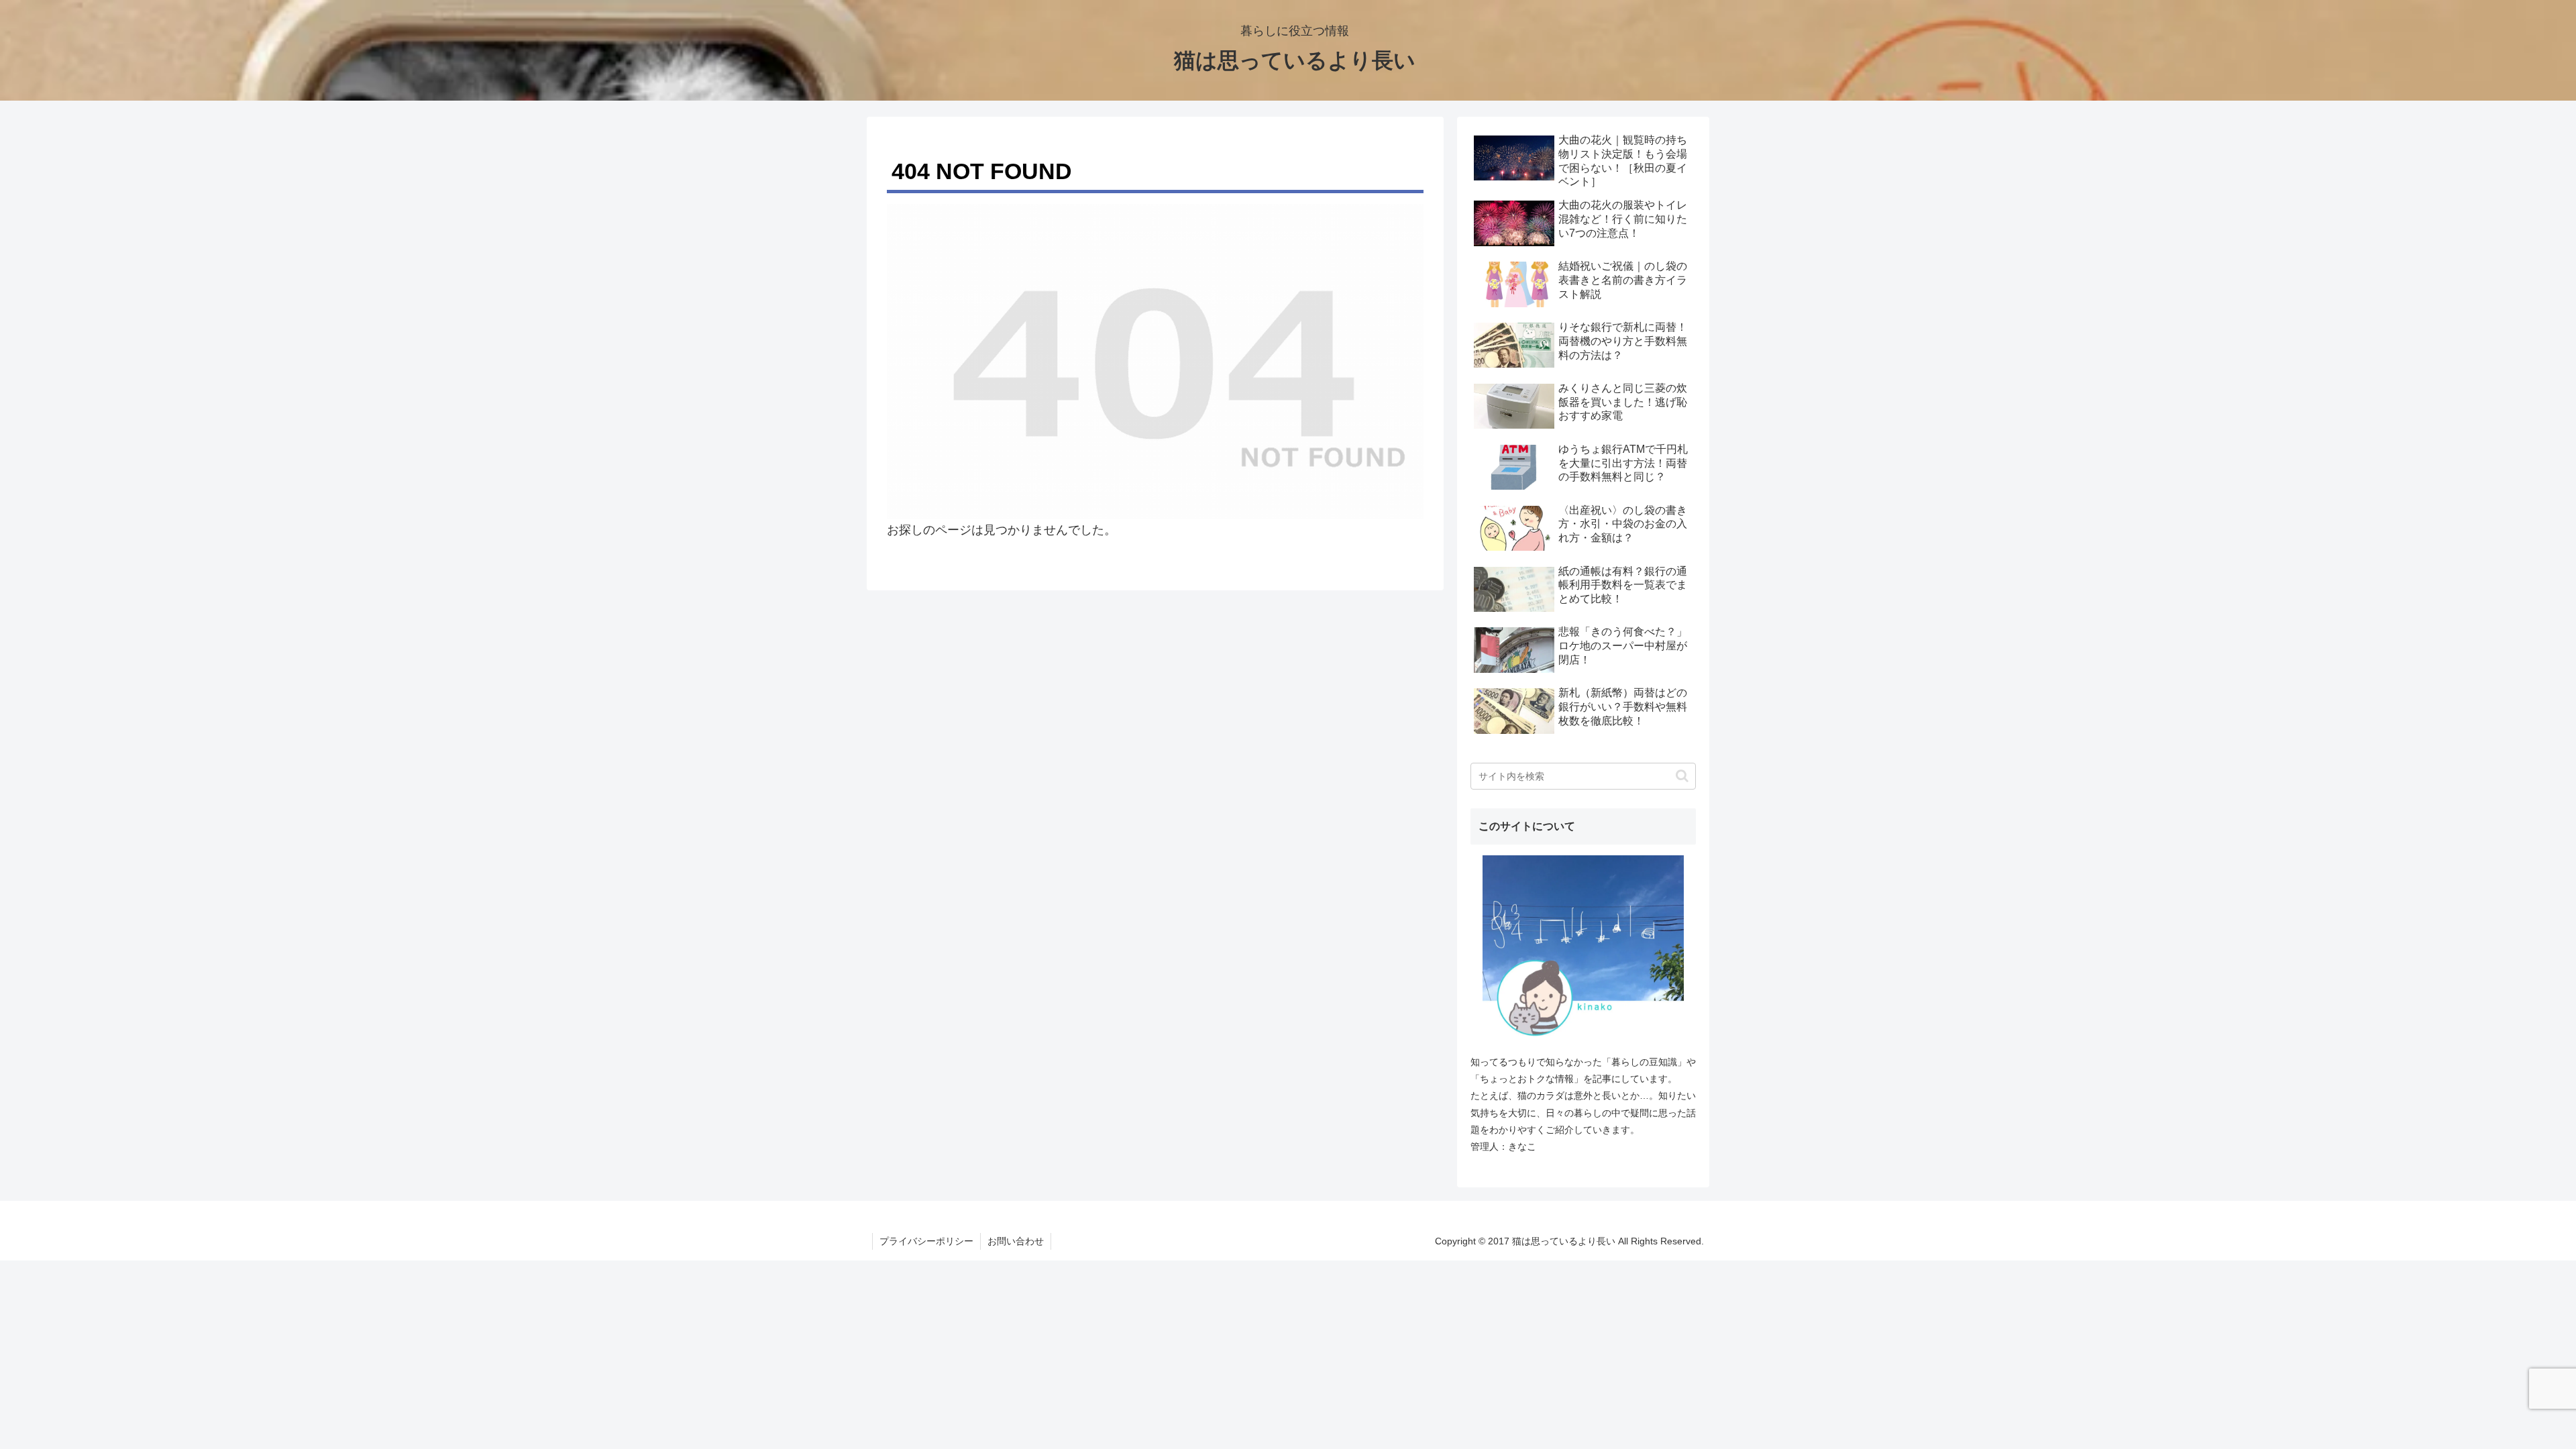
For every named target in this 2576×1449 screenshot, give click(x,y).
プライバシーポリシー (926, 1241)
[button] (1682, 776)
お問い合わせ (1016, 1241)
